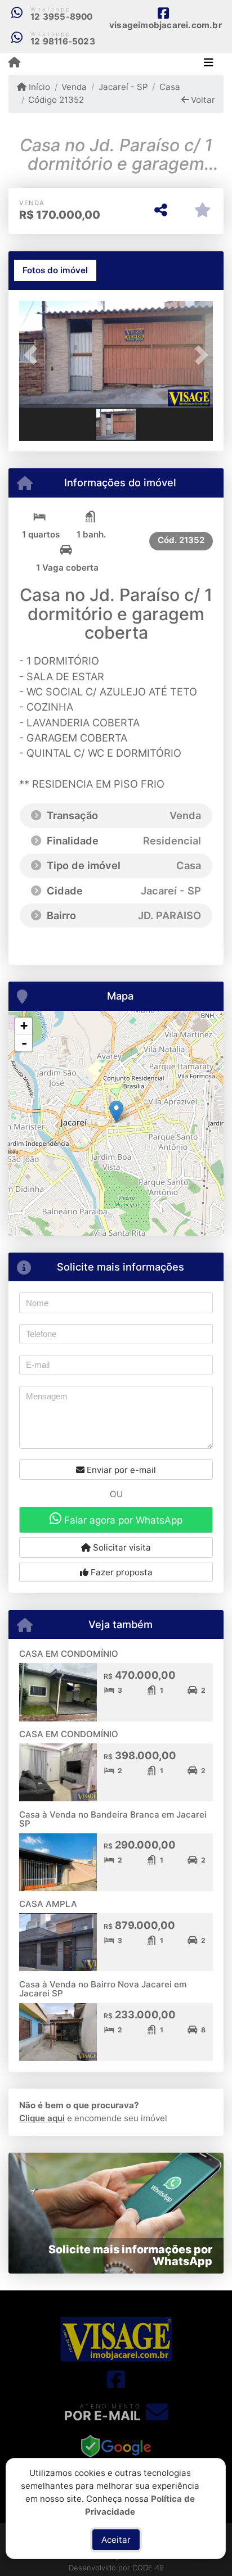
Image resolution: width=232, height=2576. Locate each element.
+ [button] (24, 1026)
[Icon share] (116, 2380)
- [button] (24, 1043)
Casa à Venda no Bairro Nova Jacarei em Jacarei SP (103, 1989)
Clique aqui (42, 2118)
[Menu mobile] (14, 63)
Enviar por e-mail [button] (120, 1470)
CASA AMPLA (48, 1904)
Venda (74, 87)
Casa (170, 87)
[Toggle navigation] (209, 64)
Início (38, 87)
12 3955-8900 (61, 17)
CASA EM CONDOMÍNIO (69, 1654)
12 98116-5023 (63, 41)
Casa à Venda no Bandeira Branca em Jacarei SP (113, 1819)
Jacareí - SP (123, 87)
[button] (34, 355)
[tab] (55, 270)
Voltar (202, 100)
